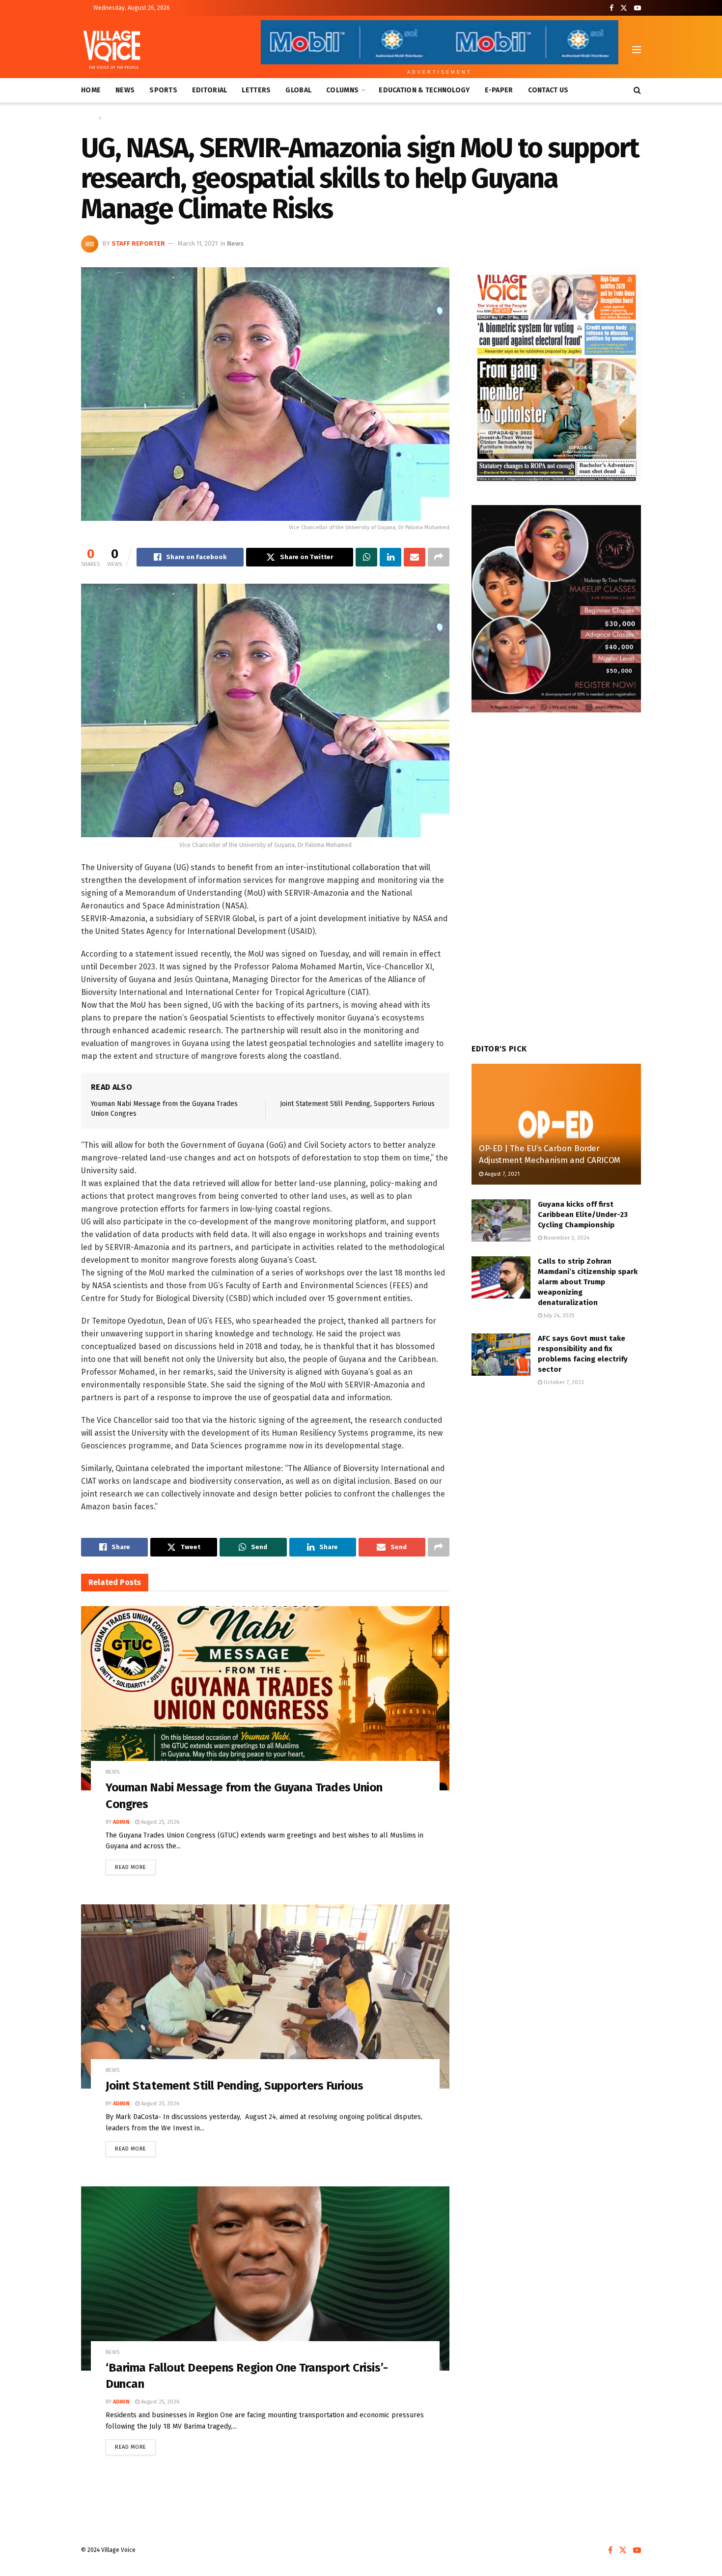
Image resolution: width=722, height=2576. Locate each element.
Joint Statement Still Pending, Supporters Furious (357, 1104)
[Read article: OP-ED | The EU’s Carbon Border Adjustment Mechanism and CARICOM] (556, 1124)
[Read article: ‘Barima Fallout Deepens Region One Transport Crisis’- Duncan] (265, 2279)
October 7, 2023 (563, 1382)
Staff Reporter (138, 243)
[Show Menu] (637, 50)
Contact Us (548, 90)
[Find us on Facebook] (611, 8)
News (125, 90)
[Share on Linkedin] (390, 557)
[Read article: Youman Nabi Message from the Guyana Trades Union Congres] (265, 1698)
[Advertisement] (556, 1477)
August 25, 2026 (159, 1822)
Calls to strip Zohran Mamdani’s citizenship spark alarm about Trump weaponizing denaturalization (588, 1282)
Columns (342, 90)
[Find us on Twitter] (624, 8)
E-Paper (499, 90)
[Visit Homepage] (112, 50)
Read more (135, 1865)
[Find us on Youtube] (638, 8)
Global (298, 90)
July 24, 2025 (558, 1316)
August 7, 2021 (501, 1174)
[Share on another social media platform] (439, 557)
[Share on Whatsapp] (366, 557)
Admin (121, 1822)
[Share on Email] (415, 557)
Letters (256, 90)
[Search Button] (637, 90)
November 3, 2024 (566, 1238)
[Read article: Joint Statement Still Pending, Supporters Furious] (265, 1996)
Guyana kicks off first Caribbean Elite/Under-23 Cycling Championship (583, 1215)
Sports (163, 90)
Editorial (210, 90)
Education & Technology (424, 90)
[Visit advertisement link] (556, 376)
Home (91, 90)
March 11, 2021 (198, 243)
